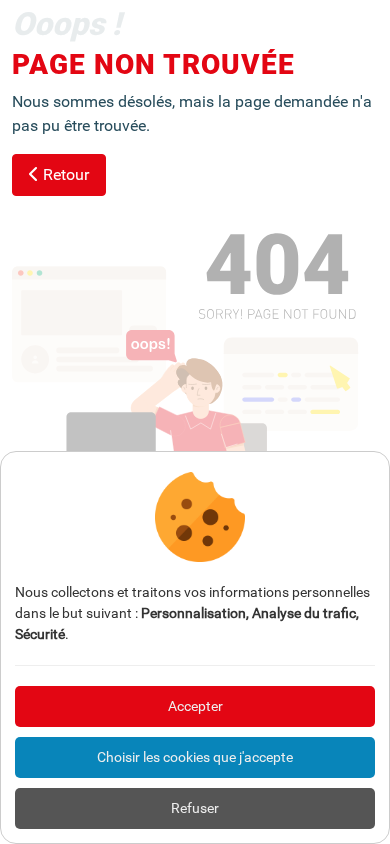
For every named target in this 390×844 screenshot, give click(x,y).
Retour (64, 174)
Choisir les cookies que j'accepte (195, 757)
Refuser (195, 808)
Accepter (195, 706)
